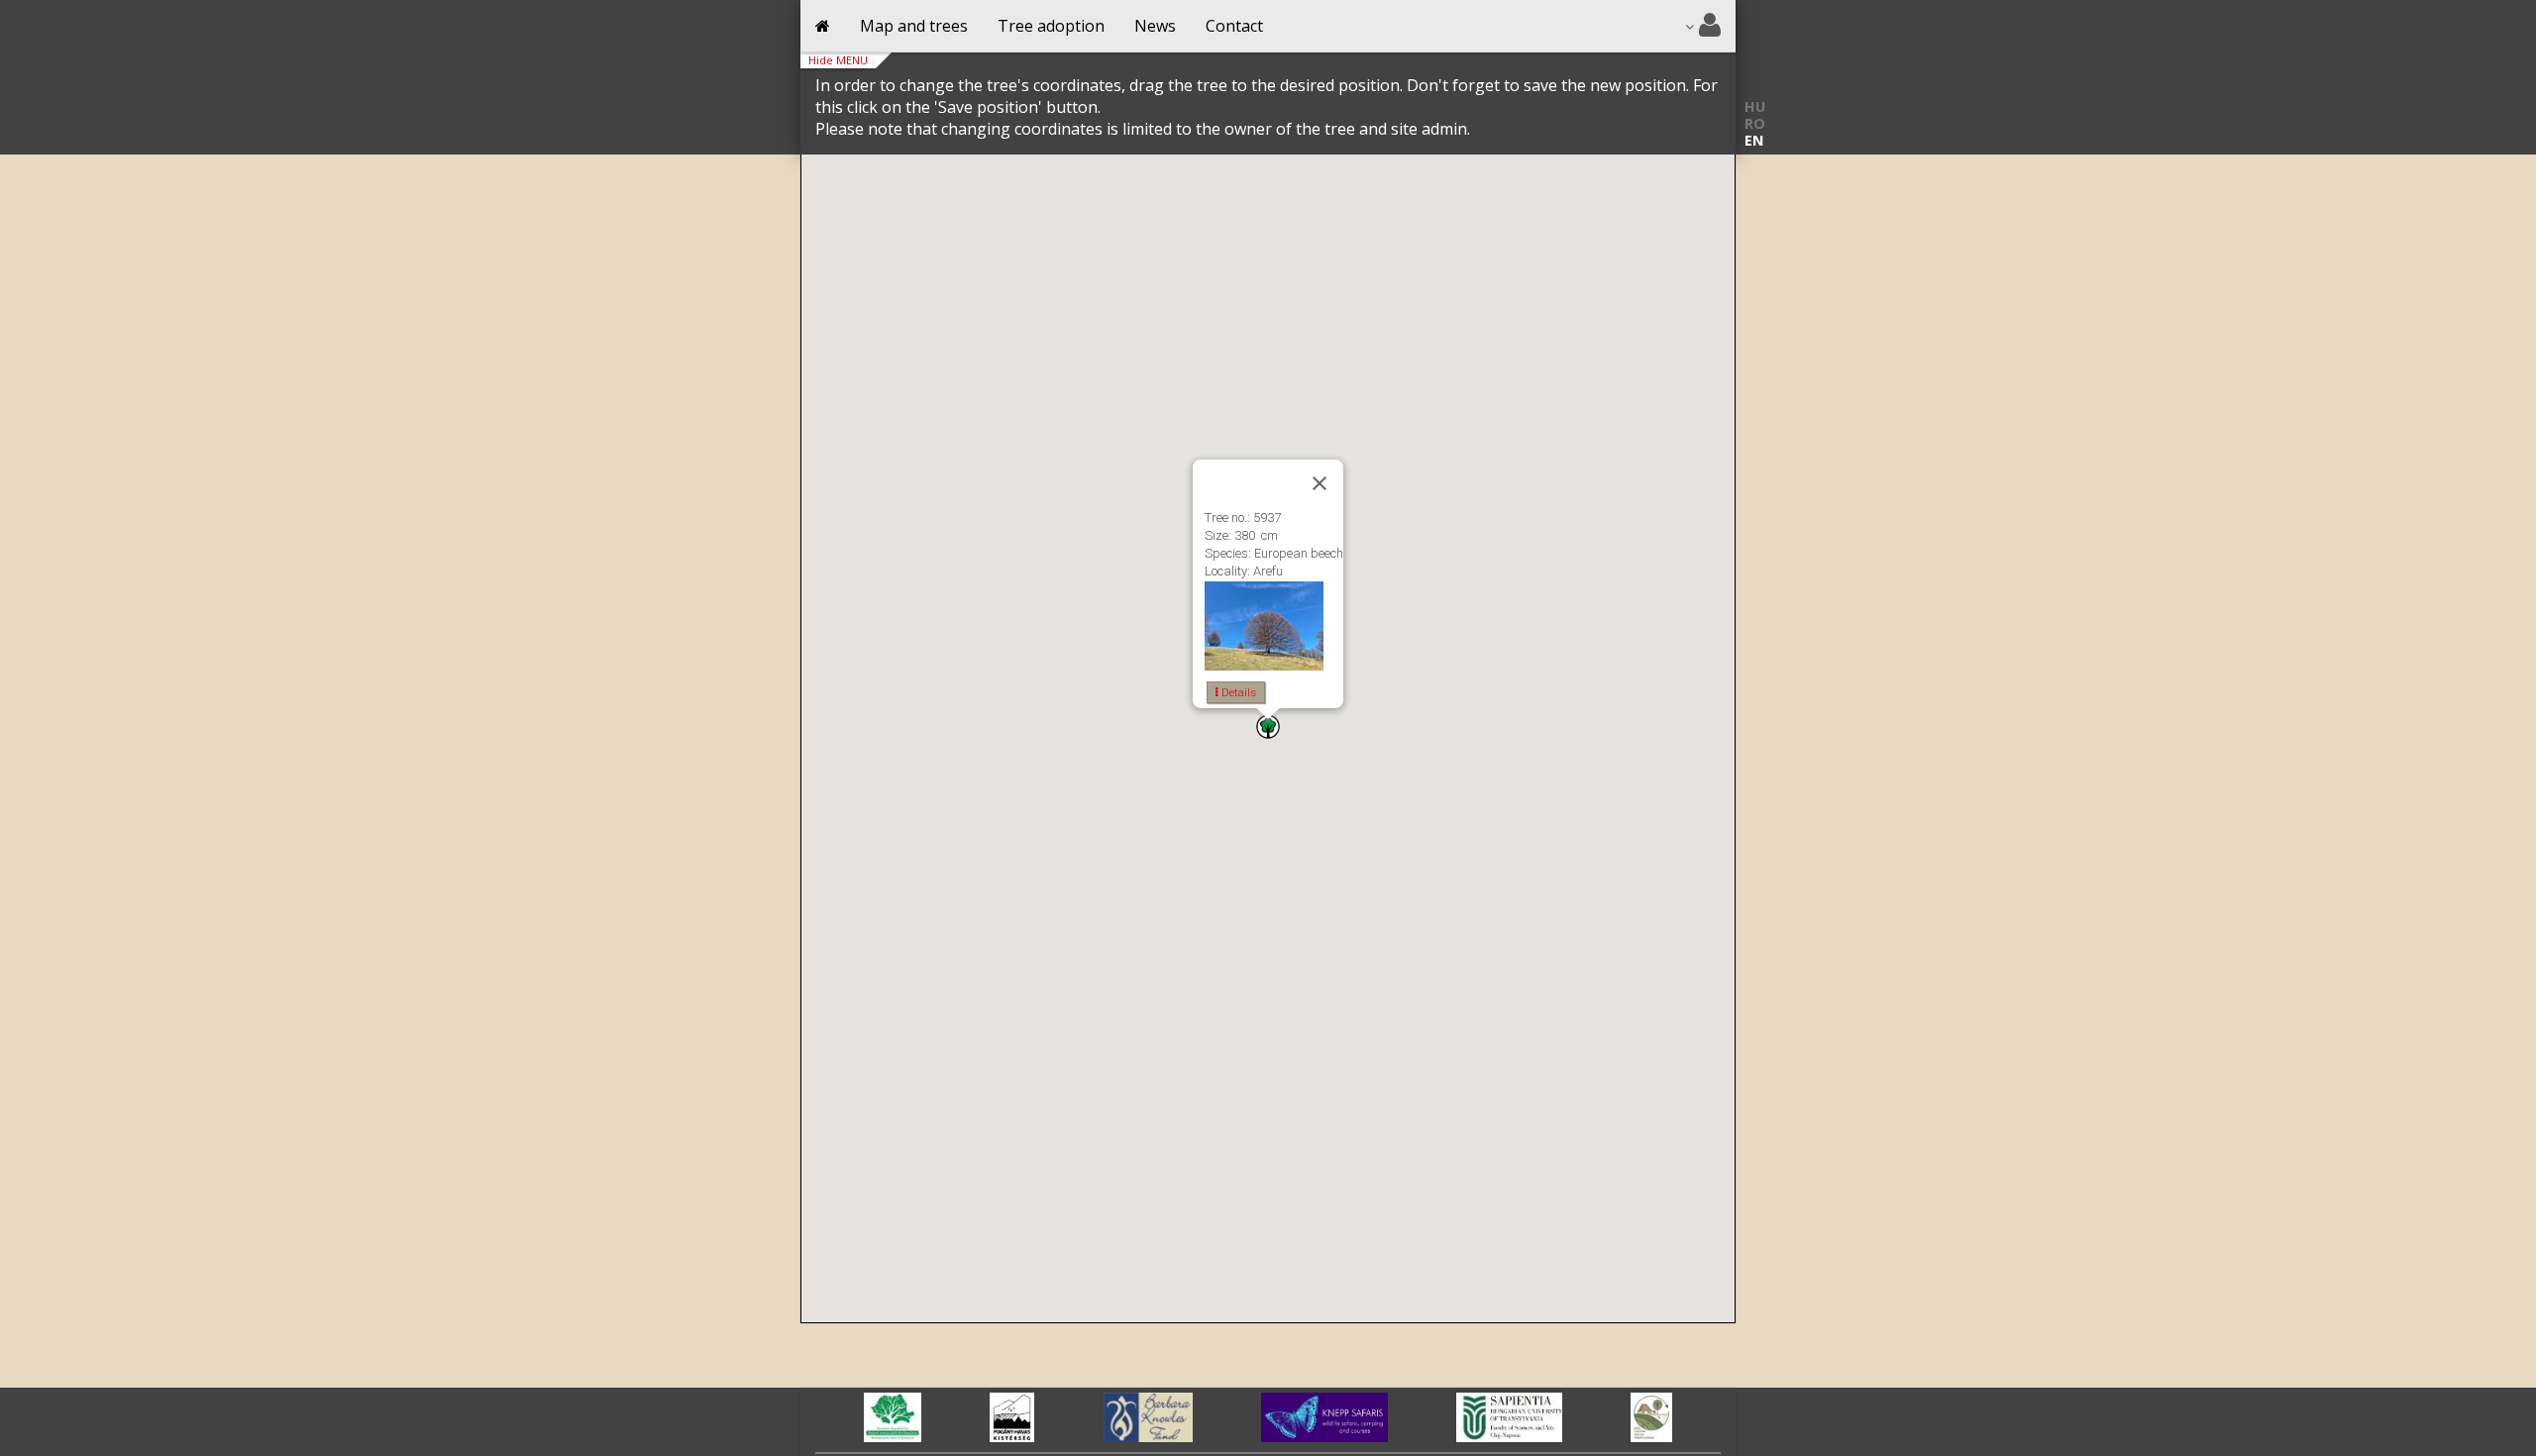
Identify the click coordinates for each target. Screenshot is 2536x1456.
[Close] (1320, 483)
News (1155, 26)
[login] (1703, 26)
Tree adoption (1051, 26)
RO (1755, 123)
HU (1755, 106)
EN (1754, 140)
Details (1237, 692)
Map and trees (914, 26)
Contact (1234, 26)
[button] (1268, 727)
